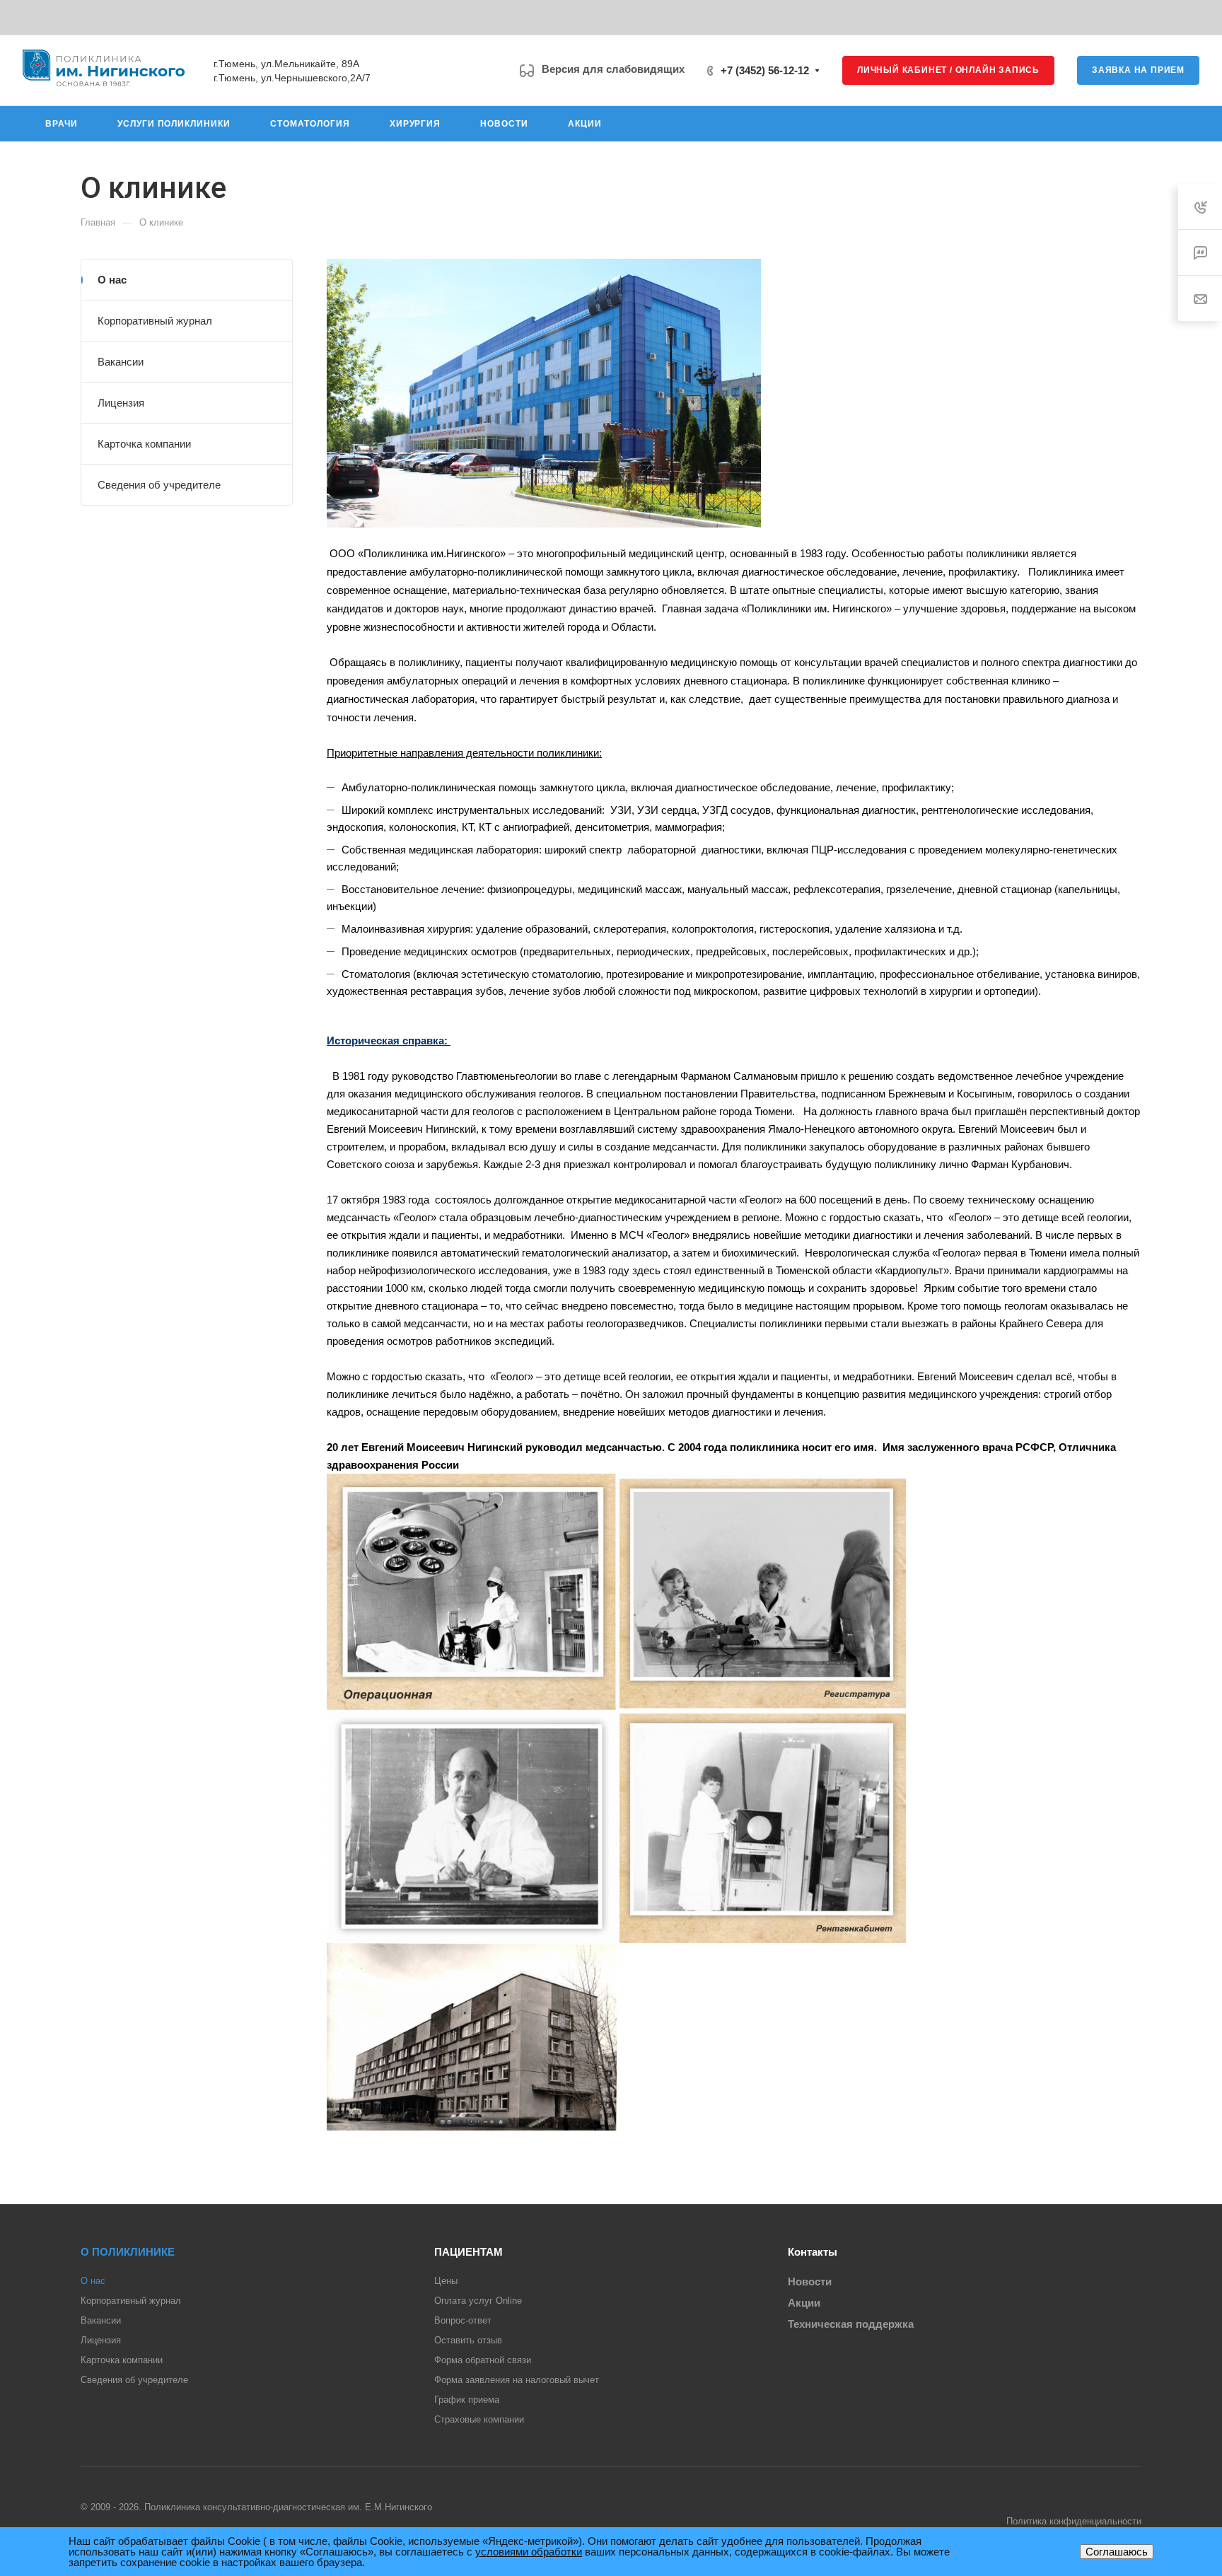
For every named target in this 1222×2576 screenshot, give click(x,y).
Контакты (813, 2252)
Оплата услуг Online (478, 2301)
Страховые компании (479, 2419)
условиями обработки (529, 2552)
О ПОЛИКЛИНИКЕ (128, 2252)
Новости (810, 2281)
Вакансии (121, 362)
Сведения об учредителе (159, 485)
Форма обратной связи (483, 2360)
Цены (446, 2281)
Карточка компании (144, 444)
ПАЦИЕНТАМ (469, 2252)
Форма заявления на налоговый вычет (517, 2380)
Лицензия (121, 403)
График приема (467, 2400)
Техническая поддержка (851, 2324)
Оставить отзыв (468, 2340)
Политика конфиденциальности (1074, 2521)
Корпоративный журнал (155, 321)
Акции (804, 2303)
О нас (112, 280)
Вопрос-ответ (463, 2320)
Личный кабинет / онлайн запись (948, 70)
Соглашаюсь (1117, 2552)
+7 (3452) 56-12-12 (765, 70)
